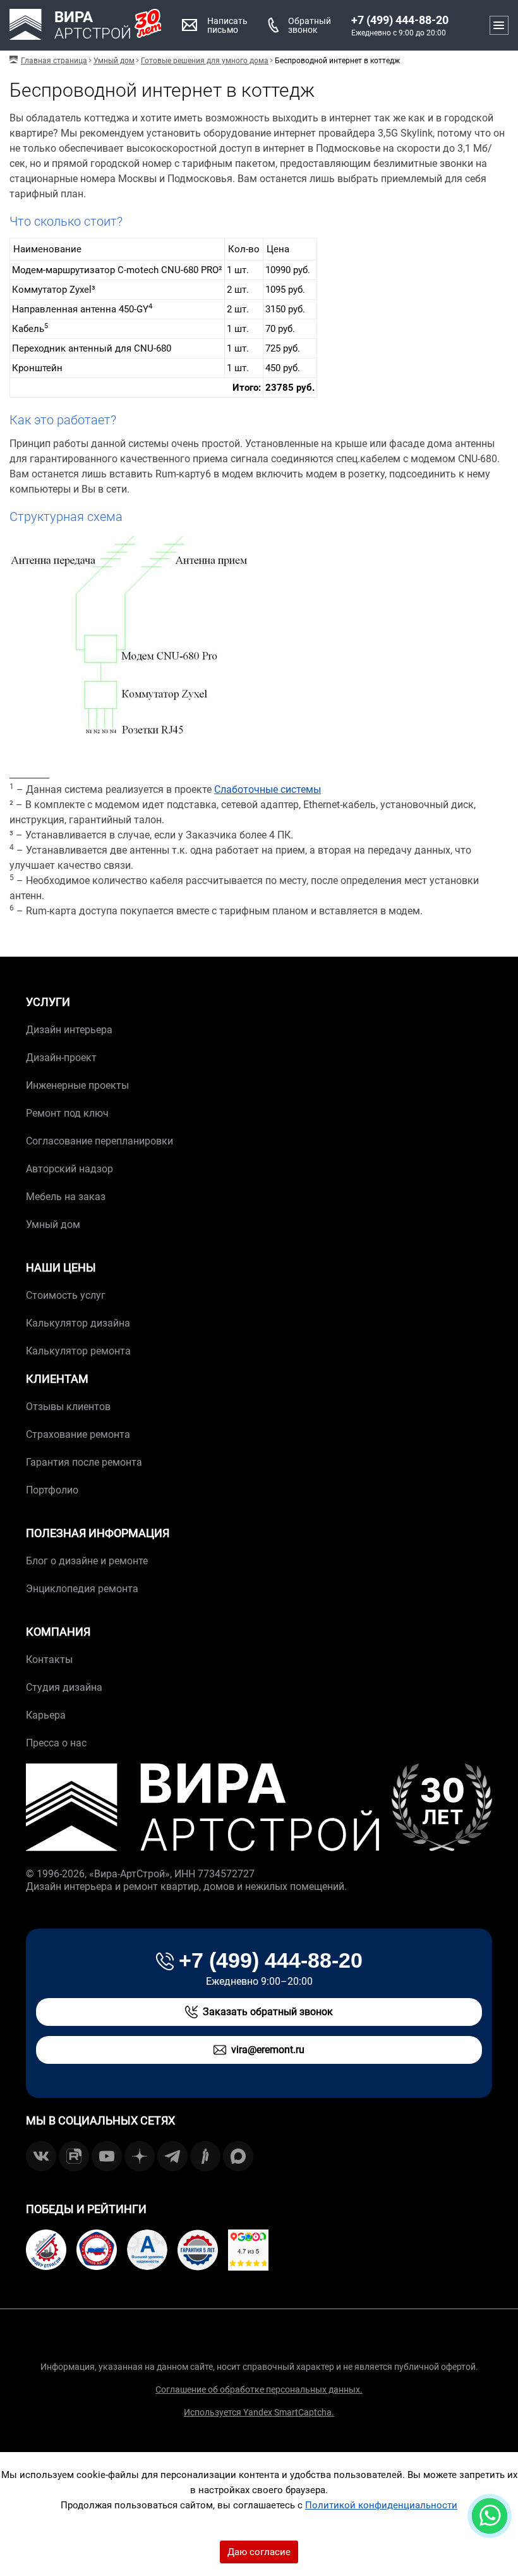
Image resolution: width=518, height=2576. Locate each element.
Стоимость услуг (66, 1295)
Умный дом (53, 1224)
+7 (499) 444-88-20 (400, 20)
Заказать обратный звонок (268, 2012)
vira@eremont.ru (268, 2050)
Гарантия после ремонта (84, 1462)
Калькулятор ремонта (78, 1351)
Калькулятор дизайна (78, 1323)
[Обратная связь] (490, 2516)
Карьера (46, 1715)
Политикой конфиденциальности (381, 2505)
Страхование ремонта (78, 1434)
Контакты (49, 1659)
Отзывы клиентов (68, 1407)
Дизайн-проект (61, 1058)
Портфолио (52, 1490)
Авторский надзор (69, 1169)
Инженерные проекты (77, 1085)
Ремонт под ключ (67, 1113)
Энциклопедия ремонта (82, 1589)
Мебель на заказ (66, 1197)
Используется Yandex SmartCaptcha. (259, 2412)
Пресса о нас (56, 1743)
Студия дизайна (64, 1687)
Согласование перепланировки (99, 1141)
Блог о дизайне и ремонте (87, 1561)
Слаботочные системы (268, 789)
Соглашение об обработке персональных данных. (259, 2389)
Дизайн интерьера (69, 1030)
